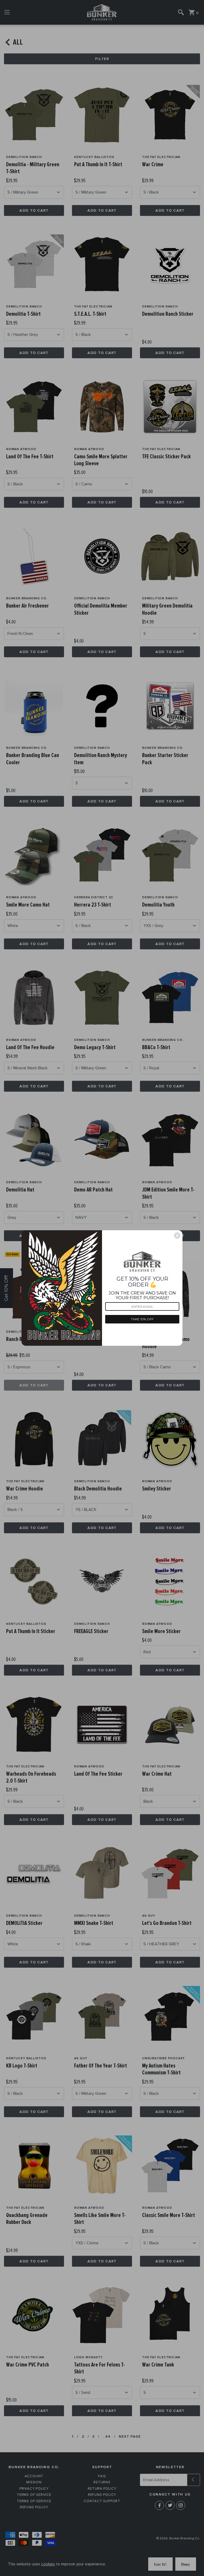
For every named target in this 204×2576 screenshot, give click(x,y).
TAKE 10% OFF (142, 1319)
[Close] (177, 1236)
